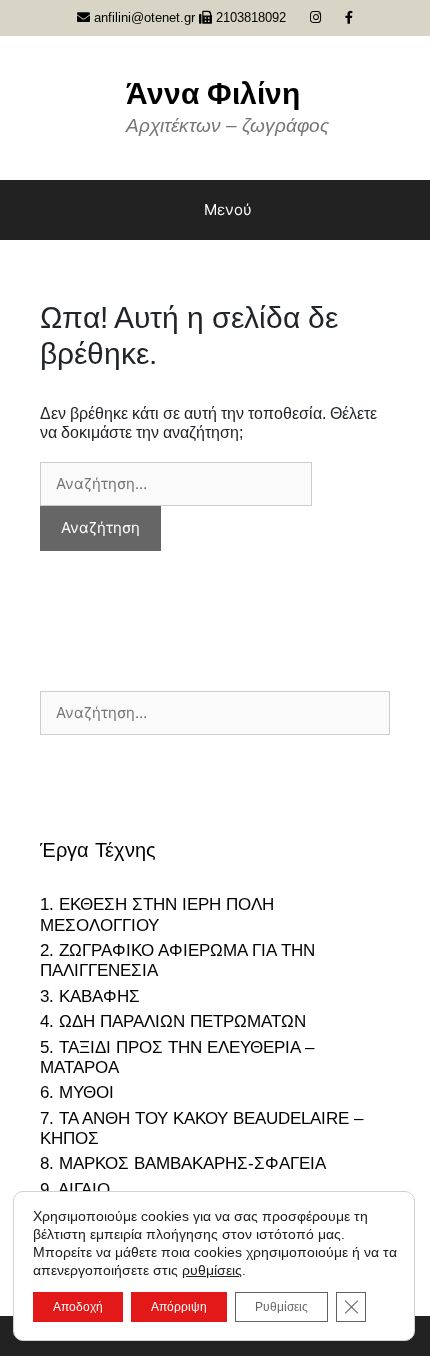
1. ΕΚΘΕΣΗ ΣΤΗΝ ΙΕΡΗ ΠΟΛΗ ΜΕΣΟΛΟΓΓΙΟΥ (157, 914)
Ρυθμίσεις (281, 1307)
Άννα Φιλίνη (213, 93)
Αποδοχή (78, 1307)
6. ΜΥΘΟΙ (77, 1092)
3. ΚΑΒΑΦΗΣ (90, 996)
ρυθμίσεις (212, 1270)
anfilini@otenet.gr (142, 17)
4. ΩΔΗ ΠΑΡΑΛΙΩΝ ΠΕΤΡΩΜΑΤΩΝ (173, 1021)
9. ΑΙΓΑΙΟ (75, 1189)
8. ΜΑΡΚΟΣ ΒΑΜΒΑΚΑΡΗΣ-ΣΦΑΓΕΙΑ (183, 1163)
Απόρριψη (179, 1307)
